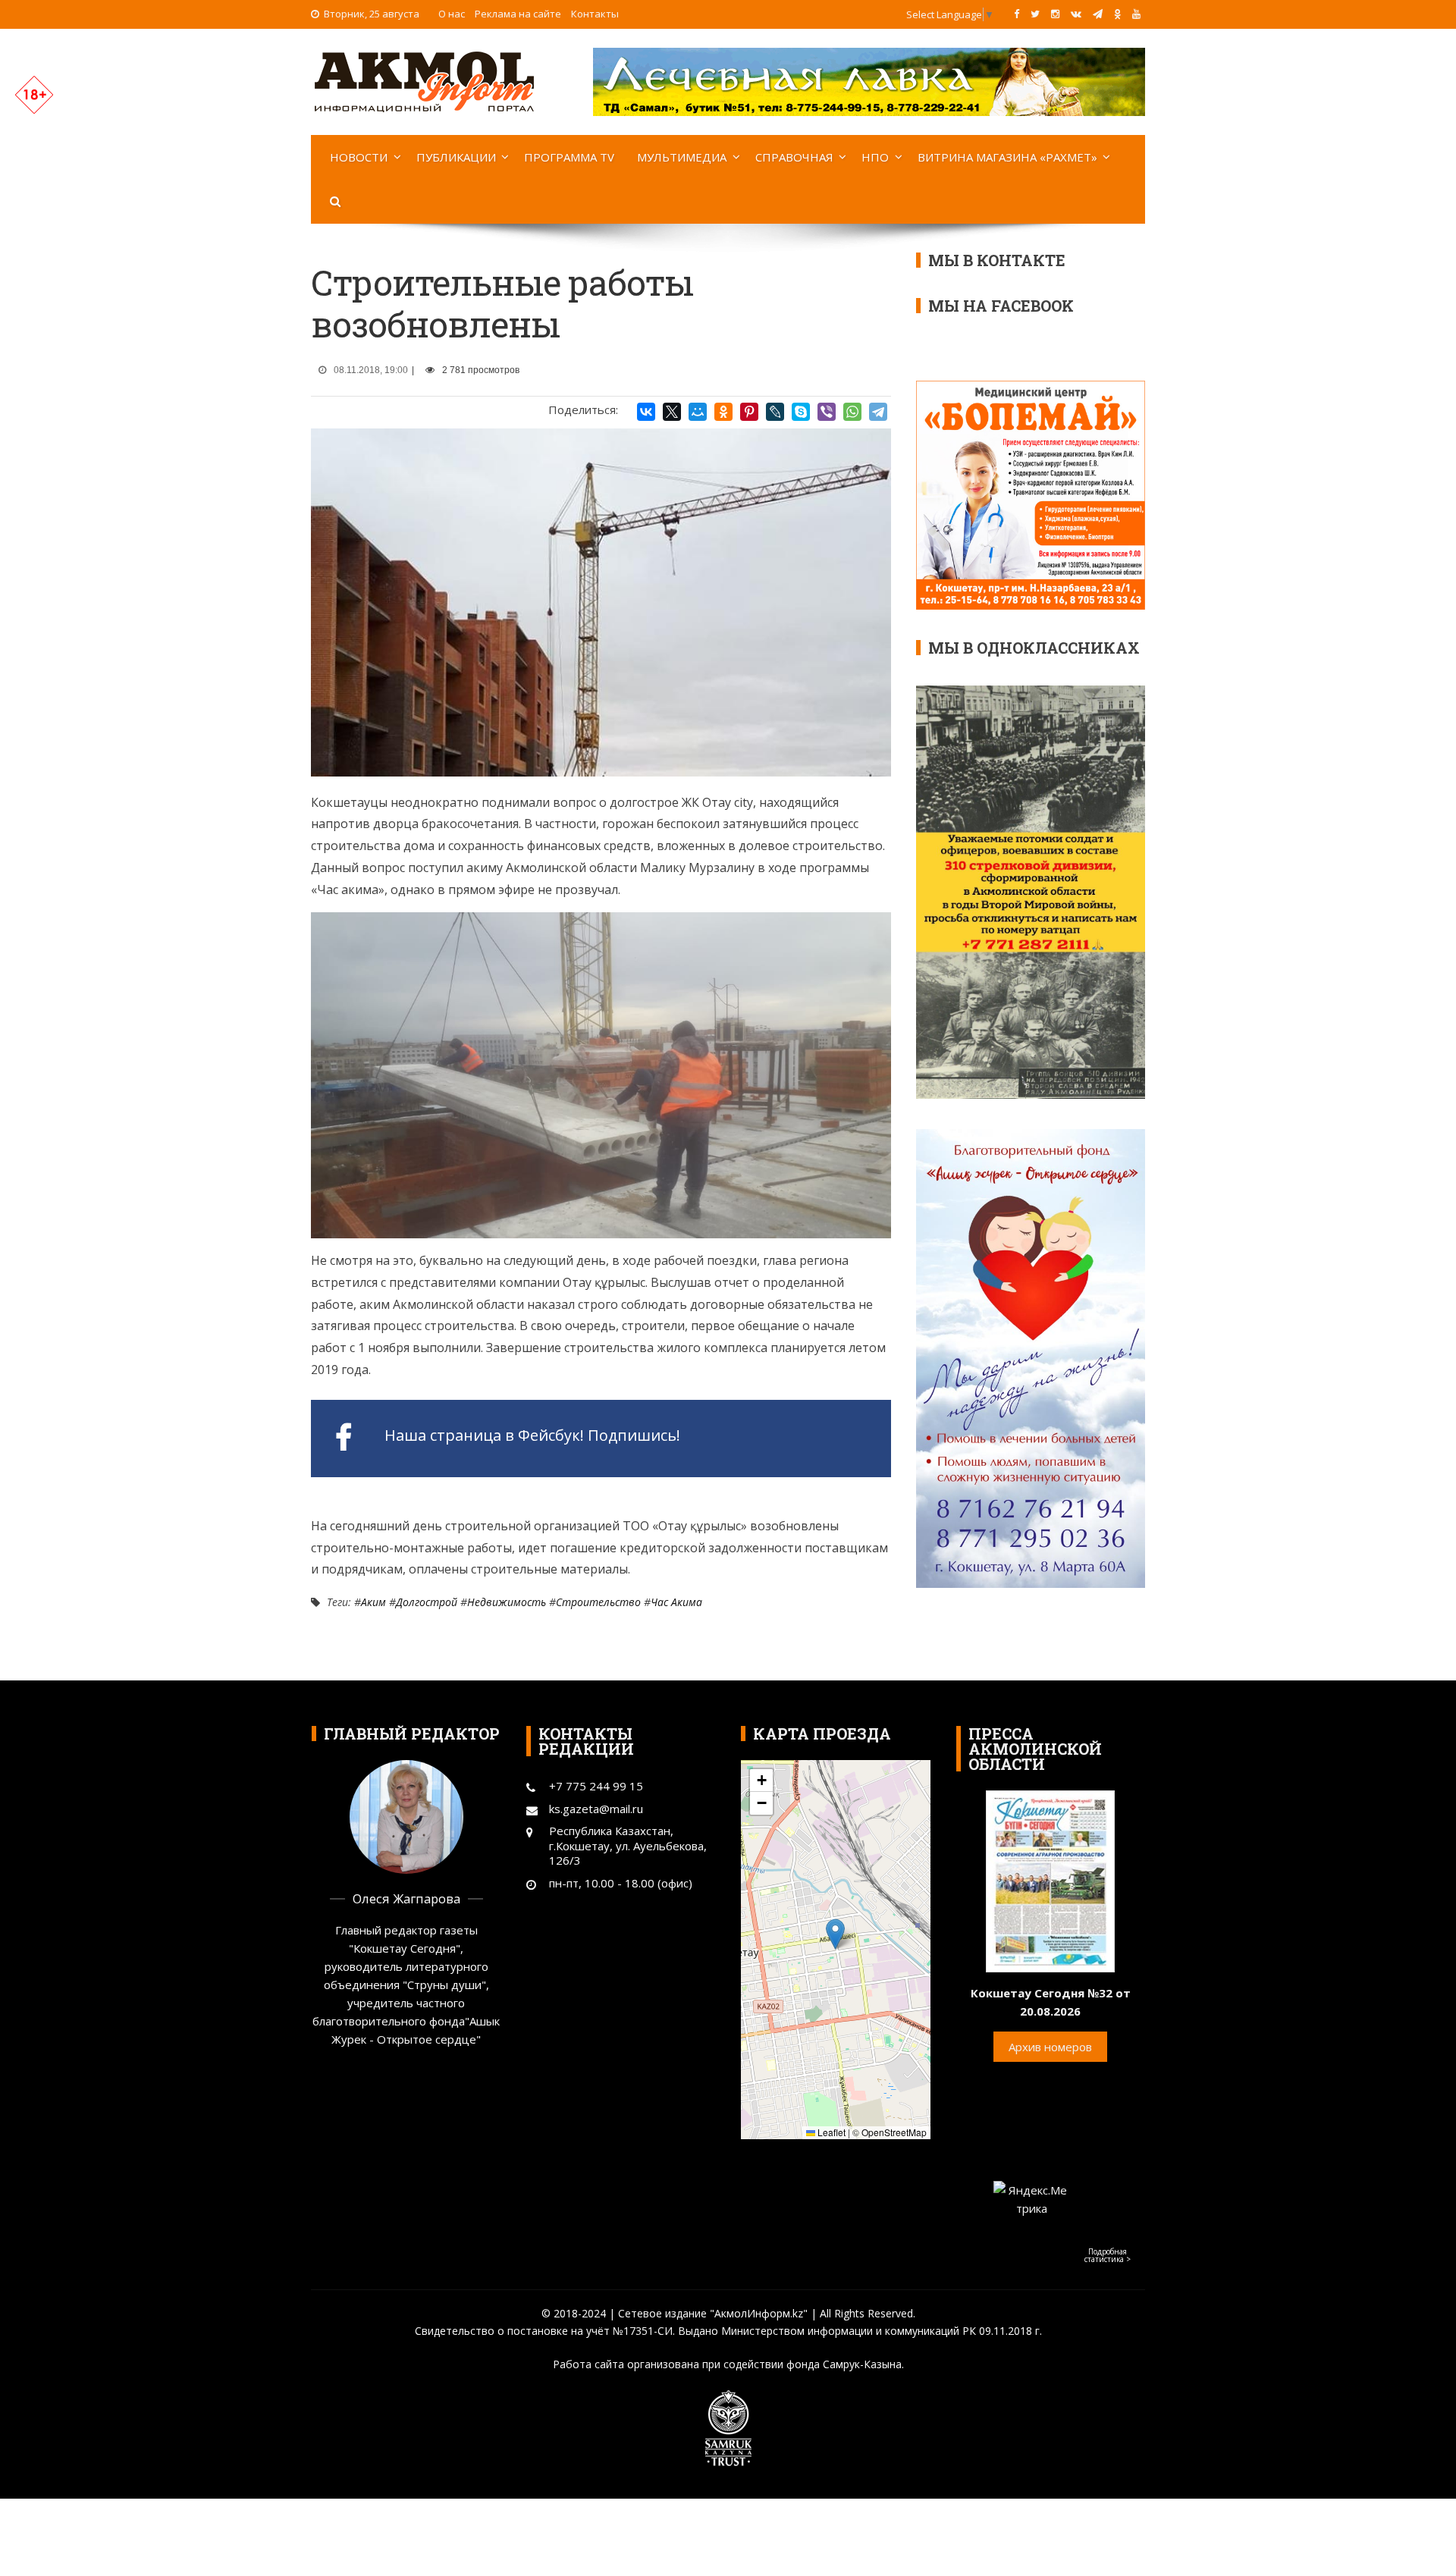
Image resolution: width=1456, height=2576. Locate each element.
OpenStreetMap (894, 2132)
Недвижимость (507, 1602)
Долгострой (427, 1602)
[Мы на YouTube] (1136, 14)
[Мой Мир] (698, 412)
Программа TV (569, 157)
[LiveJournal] (775, 412)
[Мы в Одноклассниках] (1117, 14)
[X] (672, 412)
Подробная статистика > (1108, 2255)
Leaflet (830, 2132)
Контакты (595, 14)
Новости (359, 157)
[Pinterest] (749, 412)
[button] (835, 1934)
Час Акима (676, 1602)
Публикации (456, 157)
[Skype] (801, 412)
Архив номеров (1050, 2047)
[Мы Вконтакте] (1076, 14)
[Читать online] (1050, 1880)
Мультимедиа (682, 157)
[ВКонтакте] (646, 412)
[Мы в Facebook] (1017, 14)
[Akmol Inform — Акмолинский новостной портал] (425, 80)
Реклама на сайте (518, 14)
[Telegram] (878, 412)
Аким (373, 1602)
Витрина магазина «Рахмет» (1007, 157)
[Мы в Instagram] (1055, 14)
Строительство (598, 1602)
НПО (875, 157)
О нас (452, 14)
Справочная (794, 157)
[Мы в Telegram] (1098, 14)
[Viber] (827, 412)
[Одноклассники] (723, 412)
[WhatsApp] (852, 412)
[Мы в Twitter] (1035, 14)
